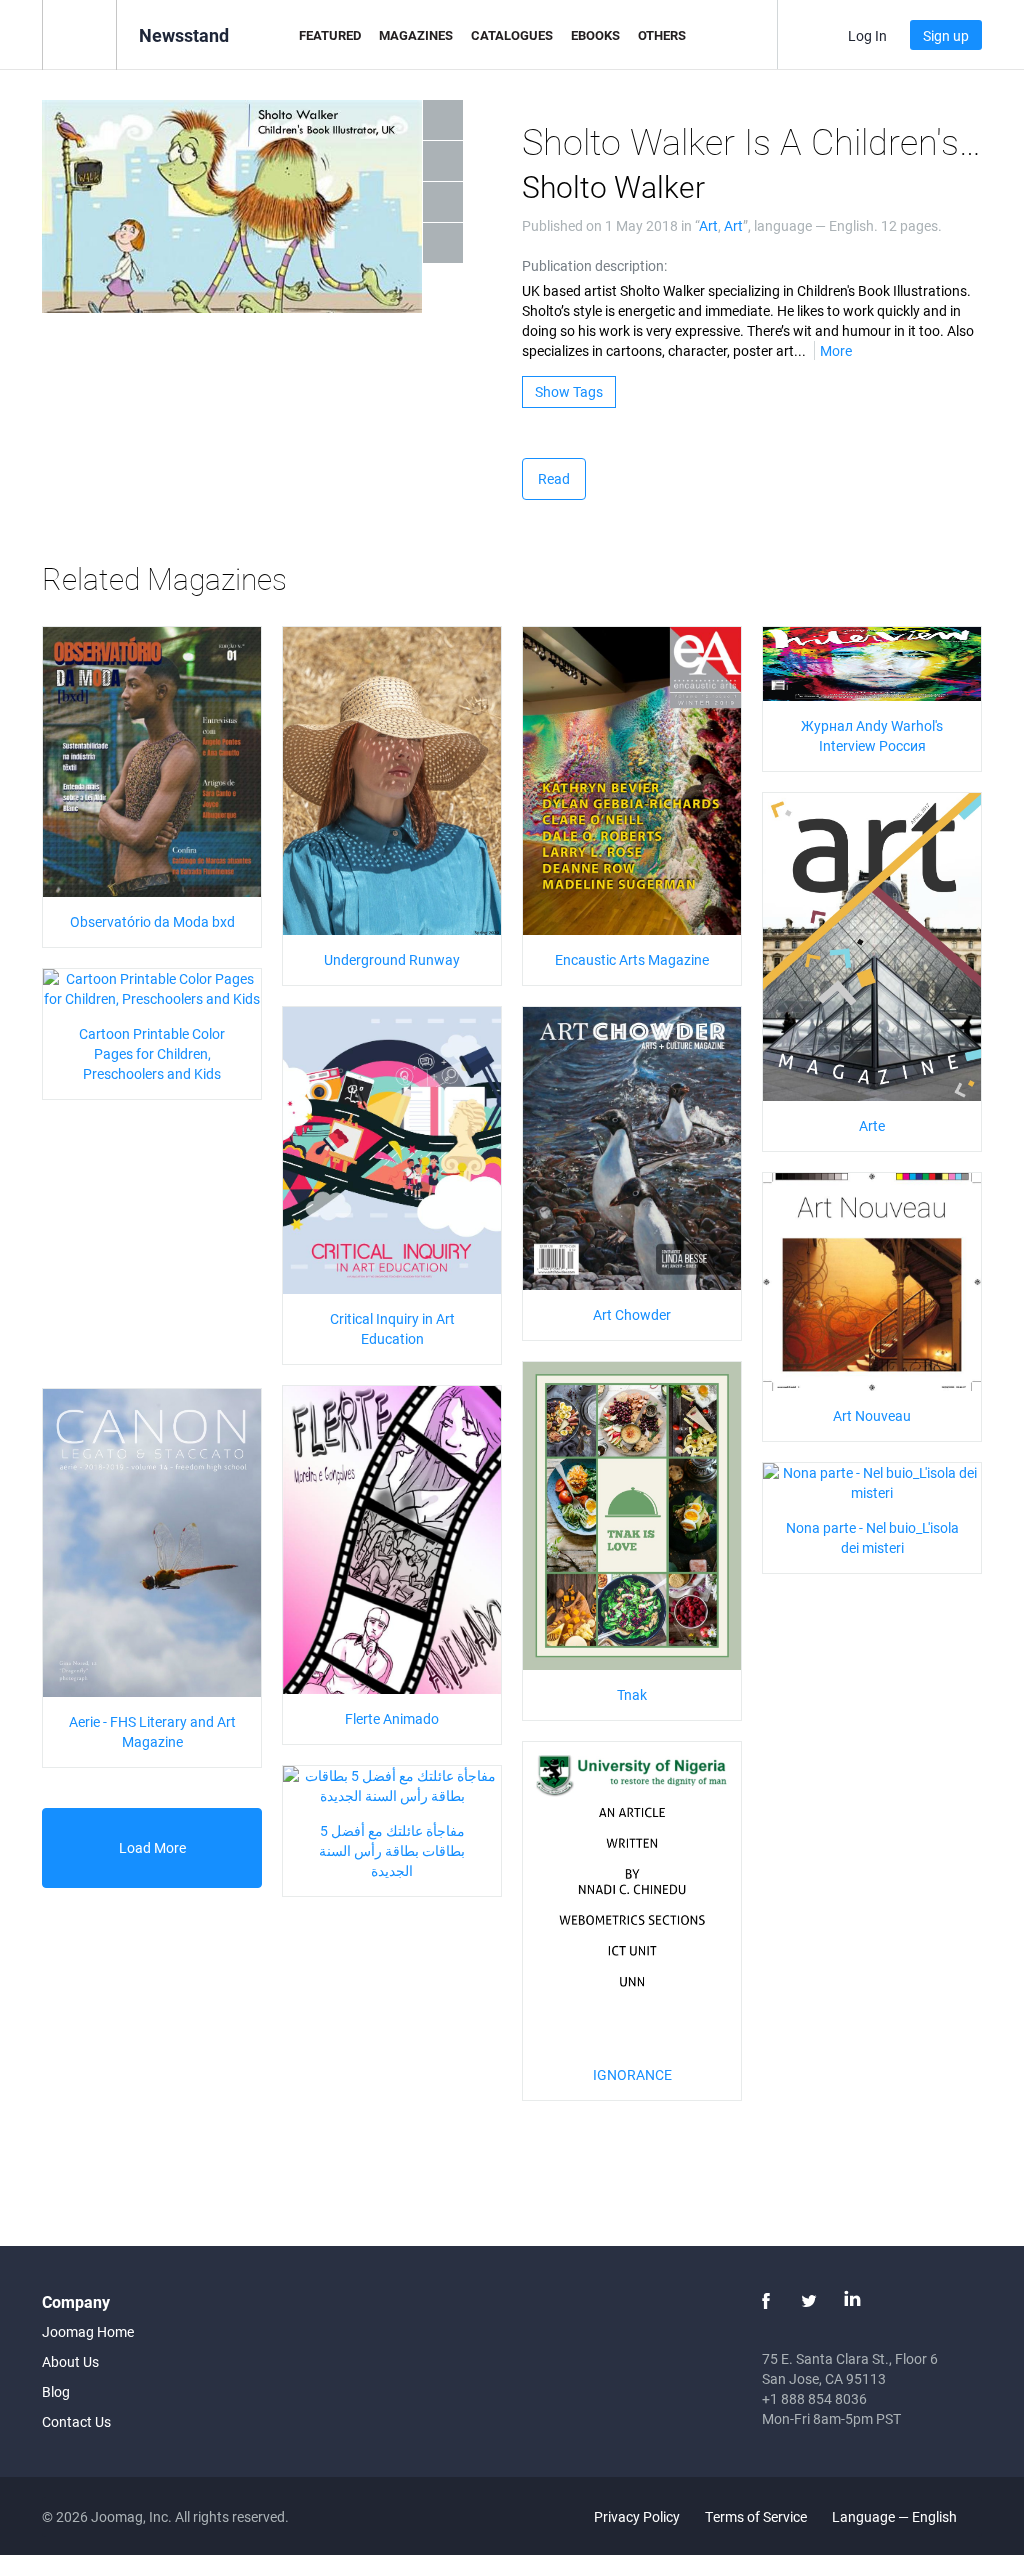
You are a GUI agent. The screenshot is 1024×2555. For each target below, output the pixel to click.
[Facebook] (766, 2301)
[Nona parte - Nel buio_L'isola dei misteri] (872, 1481)
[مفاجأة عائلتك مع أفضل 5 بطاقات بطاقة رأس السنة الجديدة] (392, 1784)
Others (662, 35)
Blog (56, 2391)
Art (708, 225)
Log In (867, 35)
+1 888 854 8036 (814, 2398)
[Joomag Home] (79, 33)
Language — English (896, 2516)
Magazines (416, 35)
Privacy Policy (637, 2516)
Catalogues (512, 35)
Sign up (946, 35)
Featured (330, 35)
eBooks (595, 35)
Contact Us (76, 2421)
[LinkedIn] (852, 2301)
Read (554, 478)
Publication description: (594, 265)
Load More (152, 1847)
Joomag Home (88, 2331)
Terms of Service (756, 2516)
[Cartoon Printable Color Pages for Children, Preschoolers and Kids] (152, 987)
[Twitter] (809, 2301)
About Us (70, 2361)
